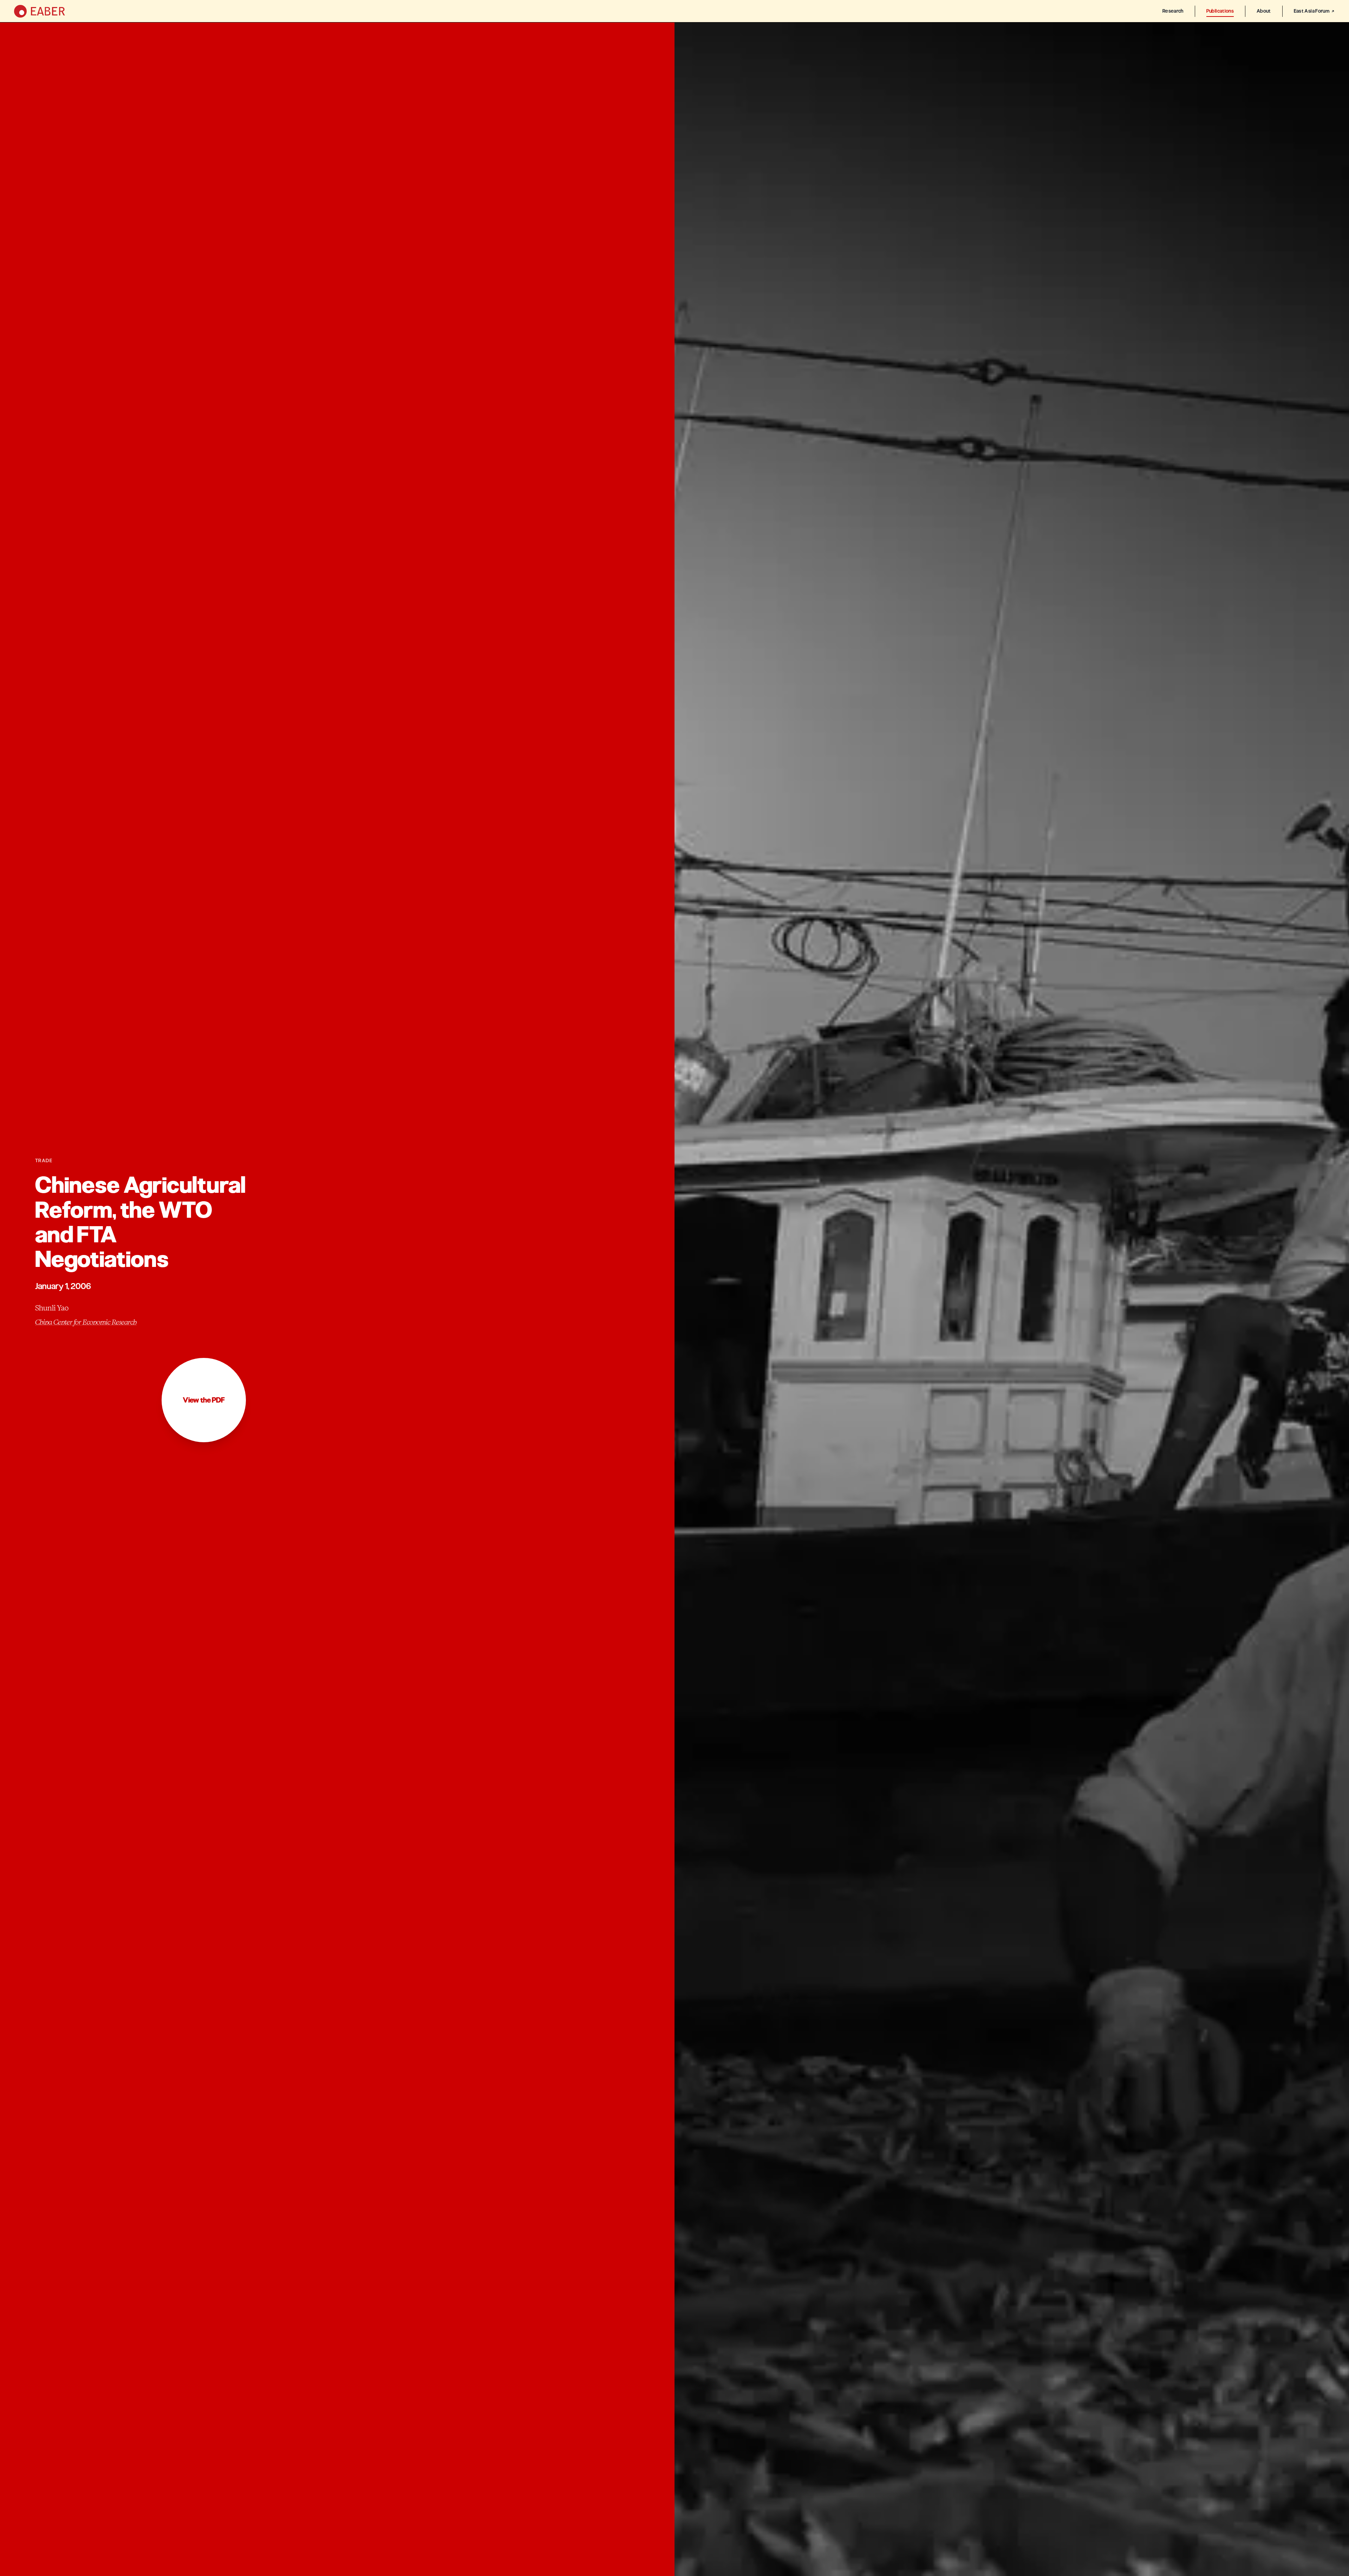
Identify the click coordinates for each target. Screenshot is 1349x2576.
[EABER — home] (40, 11)
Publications (1220, 11)
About (1264, 11)
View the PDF (204, 1400)
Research (1173, 11)
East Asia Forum (1312, 11)
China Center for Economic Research (86, 1322)
